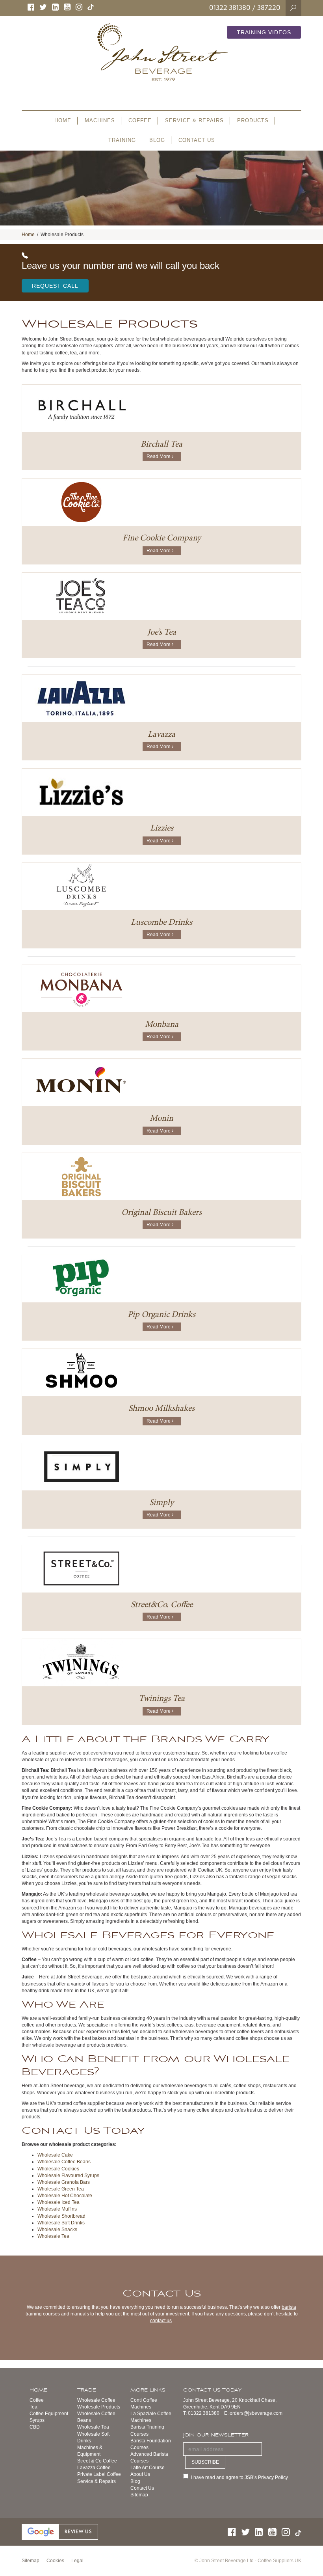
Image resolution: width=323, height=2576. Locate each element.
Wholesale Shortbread (61, 2216)
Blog (135, 2481)
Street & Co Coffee (97, 2461)
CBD (35, 2427)
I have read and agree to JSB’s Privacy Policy (239, 2477)
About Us (140, 2474)
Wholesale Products (99, 2407)
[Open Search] (293, 7)
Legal (77, 2561)
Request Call (55, 286)
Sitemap (139, 2495)
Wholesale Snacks (57, 2230)
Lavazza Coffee (94, 2468)
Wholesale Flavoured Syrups (68, 2176)
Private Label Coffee (99, 2474)
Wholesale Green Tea (61, 2189)
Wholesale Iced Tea (58, 2202)
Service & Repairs (97, 2481)
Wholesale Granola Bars (64, 2182)
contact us (161, 2321)
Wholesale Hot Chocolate (65, 2196)
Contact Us (142, 2488)
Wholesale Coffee (96, 2400)
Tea (33, 2407)
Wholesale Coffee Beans (64, 2162)
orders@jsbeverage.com (256, 2413)
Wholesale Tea (53, 2236)
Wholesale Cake (55, 2155)
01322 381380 (230, 7)
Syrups (37, 2420)
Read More (160, 456)
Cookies (55, 2561)
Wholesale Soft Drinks (61, 2223)
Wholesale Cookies (58, 2169)
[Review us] (60, 2531)
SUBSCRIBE (205, 2462)
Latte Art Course (148, 2468)
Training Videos (264, 32)
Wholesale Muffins (57, 2209)
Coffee (37, 2400)
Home (28, 235)
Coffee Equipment (49, 2414)
